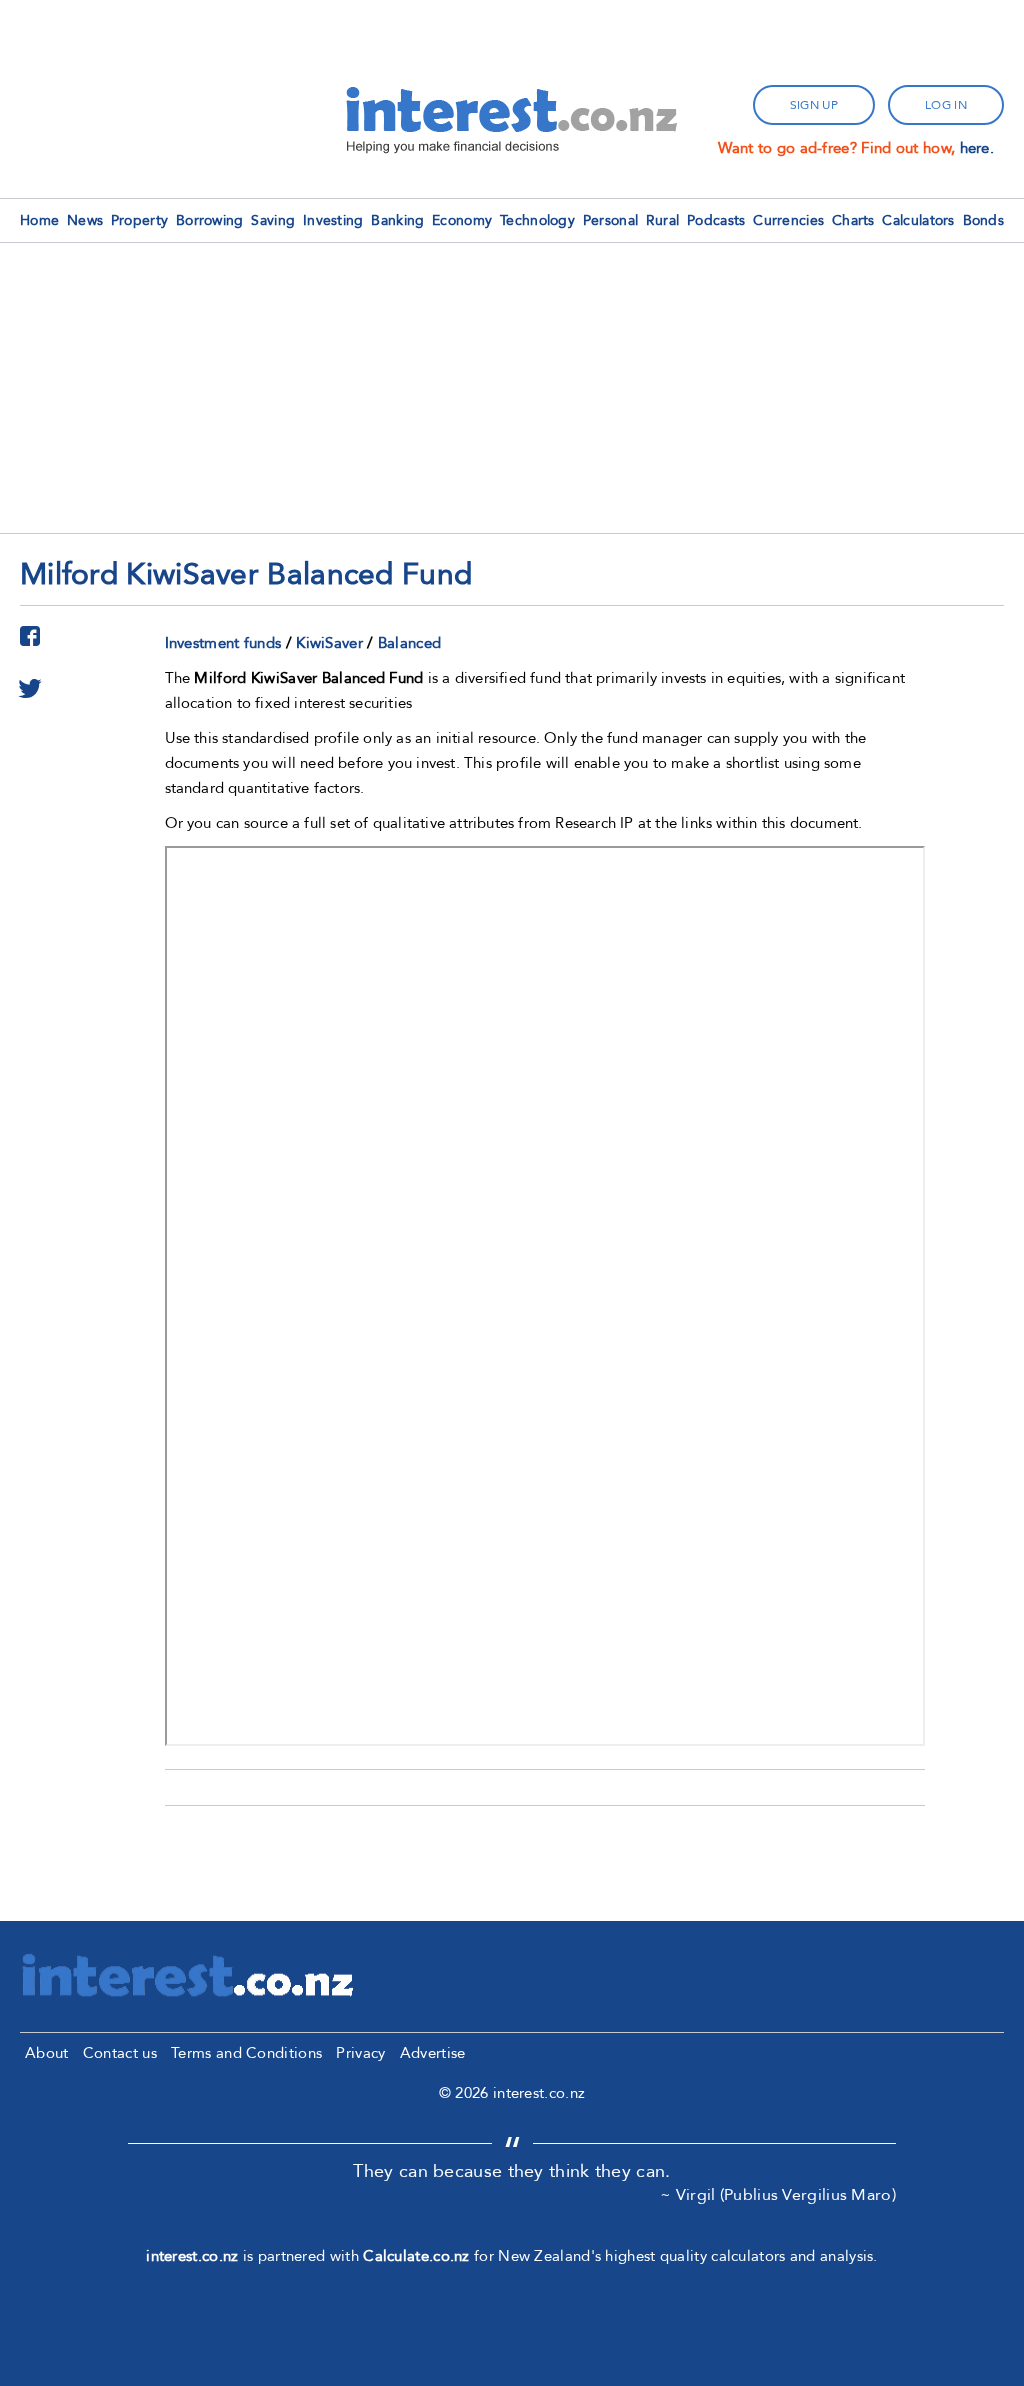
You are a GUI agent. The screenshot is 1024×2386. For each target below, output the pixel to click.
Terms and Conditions (246, 2053)
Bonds (984, 220)
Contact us (120, 2053)
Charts (853, 220)
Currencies (788, 220)
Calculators (918, 220)
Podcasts (716, 220)
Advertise (433, 2053)
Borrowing (210, 220)
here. (977, 148)
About (47, 2053)
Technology (537, 220)
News (85, 220)
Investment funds (223, 643)
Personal (610, 220)
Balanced (409, 643)
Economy (462, 220)
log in (946, 105)
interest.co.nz (192, 2256)
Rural (663, 220)
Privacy (360, 2053)
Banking (397, 220)
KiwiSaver (329, 643)
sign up (814, 105)
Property (139, 220)
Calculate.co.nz (416, 2256)
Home (39, 220)
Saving (273, 220)
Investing (333, 220)
